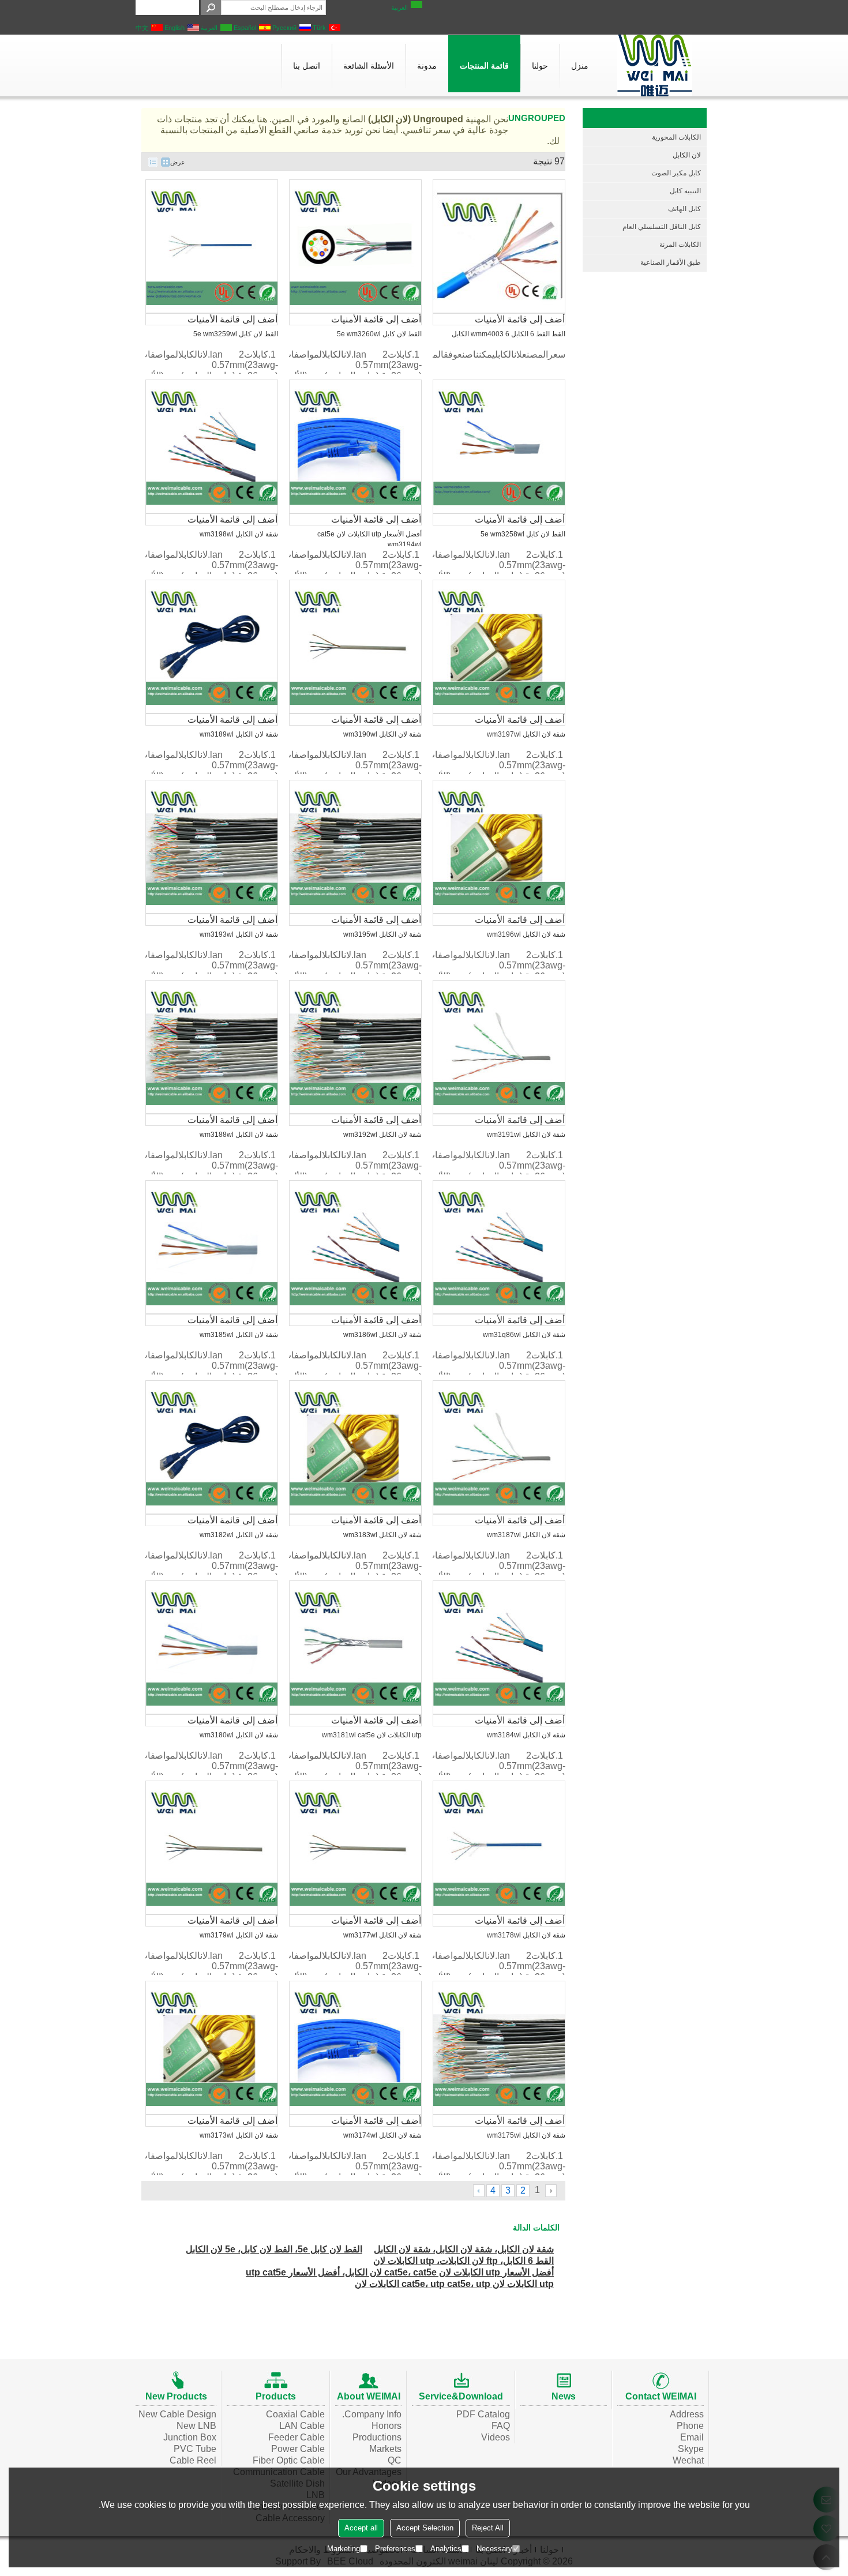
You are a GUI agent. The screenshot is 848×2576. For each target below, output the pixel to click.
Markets (385, 2449)
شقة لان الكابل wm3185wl (239, 1335)
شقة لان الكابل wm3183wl (382, 1535)
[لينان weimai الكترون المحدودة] (655, 65)
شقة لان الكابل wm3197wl (526, 734)
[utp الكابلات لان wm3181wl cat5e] (355, 1647)
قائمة (153, 162)
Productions (377, 2437)
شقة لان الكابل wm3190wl (382, 734)
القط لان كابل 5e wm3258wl (523, 534)
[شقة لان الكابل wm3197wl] (499, 647)
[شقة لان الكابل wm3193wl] (212, 847)
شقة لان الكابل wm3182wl (239, 1535)
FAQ (501, 2426)
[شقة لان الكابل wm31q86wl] (499, 1247)
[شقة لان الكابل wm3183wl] (355, 1447)
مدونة (427, 66)
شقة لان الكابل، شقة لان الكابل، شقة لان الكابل (464, 2249)
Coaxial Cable (295, 2414)
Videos (496, 2437)
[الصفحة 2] (479, 2191)
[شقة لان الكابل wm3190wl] (355, 647)
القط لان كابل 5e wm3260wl (379, 334)
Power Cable (298, 2449)
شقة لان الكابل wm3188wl (239, 1135)
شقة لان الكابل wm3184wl (526, 1735)
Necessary (494, 2549)
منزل (580, 66)
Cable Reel (193, 2460)
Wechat (688, 2460)
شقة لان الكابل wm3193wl (239, 934)
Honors (387, 2426)
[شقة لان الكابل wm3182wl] (212, 1447)
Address (687, 2414)
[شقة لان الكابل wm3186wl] (355, 1247)
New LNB (196, 2426)
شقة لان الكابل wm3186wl (382, 1335)
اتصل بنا (307, 66)
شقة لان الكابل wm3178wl (526, 1935)
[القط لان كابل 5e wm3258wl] (499, 446)
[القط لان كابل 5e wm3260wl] (355, 246)
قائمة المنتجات (484, 66)
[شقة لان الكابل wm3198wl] (212, 446)
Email (692, 2437)
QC (395, 2460)
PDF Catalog (483, 2414)
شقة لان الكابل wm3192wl (382, 1135)
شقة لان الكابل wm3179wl (239, 1935)
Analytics (446, 2549)
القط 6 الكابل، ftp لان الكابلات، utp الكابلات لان (464, 2261)
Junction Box (190, 2437)
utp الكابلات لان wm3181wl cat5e (372, 1735)
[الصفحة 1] (551, 2191)
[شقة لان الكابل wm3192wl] (355, 1047)
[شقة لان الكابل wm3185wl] (212, 1247)
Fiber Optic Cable (289, 2460)
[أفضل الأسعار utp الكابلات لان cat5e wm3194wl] (355, 446)
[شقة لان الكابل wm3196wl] (499, 847)
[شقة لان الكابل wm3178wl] (499, 1847)
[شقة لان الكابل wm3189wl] (212, 647)
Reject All (488, 2528)
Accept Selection (425, 2528)
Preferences (395, 2549)
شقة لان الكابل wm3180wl (239, 1735)
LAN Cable (302, 2426)
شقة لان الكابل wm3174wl (382, 2135)
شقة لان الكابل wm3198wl (239, 534)
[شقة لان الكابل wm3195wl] (355, 847)
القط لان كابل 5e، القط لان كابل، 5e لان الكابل (274, 2249)
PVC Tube (195, 2449)
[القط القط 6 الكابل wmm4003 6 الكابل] (499, 246)
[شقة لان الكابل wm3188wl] (212, 1047)
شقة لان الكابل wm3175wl (526, 2135)
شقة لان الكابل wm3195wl (382, 934)
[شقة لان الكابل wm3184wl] (499, 1647)
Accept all (361, 2528)
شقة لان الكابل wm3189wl (239, 734)
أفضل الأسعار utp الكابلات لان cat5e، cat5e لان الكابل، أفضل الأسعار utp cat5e (400, 2272)
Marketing (344, 2549)
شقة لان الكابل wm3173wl (239, 2135)
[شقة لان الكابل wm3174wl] (355, 2048)
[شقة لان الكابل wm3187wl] (499, 1447)
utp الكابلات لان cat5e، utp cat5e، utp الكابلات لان (454, 2284)
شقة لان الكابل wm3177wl (382, 1935)
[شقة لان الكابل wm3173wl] (212, 2048)
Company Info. (372, 2414)
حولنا (540, 66)
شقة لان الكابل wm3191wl (526, 1135)
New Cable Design (177, 2414)
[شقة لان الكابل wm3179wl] (212, 1847)
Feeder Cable (297, 2437)
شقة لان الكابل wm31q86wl (524, 1335)
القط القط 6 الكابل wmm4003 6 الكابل (509, 334)
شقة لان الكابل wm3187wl (526, 1535)
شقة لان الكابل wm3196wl (526, 934)
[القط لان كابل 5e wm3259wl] (212, 246)
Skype (691, 2449)
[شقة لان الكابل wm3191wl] (499, 1047)
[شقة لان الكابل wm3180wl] (212, 1647)
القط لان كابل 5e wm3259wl (236, 334)
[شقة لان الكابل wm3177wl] (355, 1847)
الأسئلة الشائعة (369, 66)
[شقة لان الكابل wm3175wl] (499, 2048)
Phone (690, 2426)
